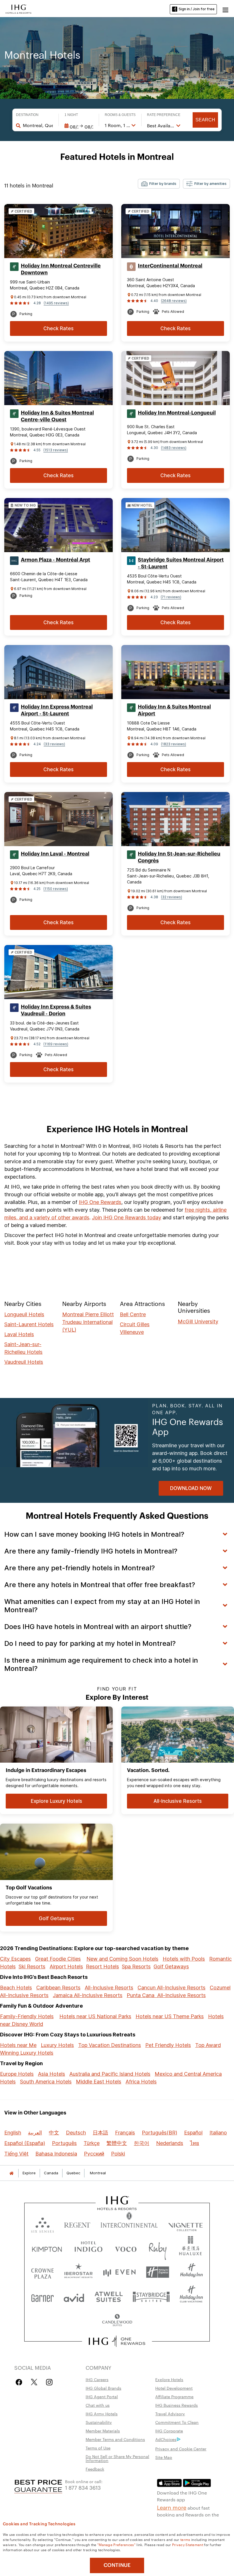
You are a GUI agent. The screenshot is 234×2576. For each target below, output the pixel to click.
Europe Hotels (17, 2074)
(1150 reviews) (56, 889)
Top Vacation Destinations (110, 2045)
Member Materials (103, 2431)
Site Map (164, 2457)
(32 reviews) (172, 897)
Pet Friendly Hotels (168, 2045)
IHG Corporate (169, 2431)
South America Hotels (46, 2082)
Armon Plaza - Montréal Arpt (56, 560)
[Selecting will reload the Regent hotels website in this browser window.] (77, 2224)
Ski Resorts (32, 1966)
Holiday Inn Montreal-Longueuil (177, 413)
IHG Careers (97, 2379)
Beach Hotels (16, 1988)
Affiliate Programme (174, 2397)
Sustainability (99, 2422)
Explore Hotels (169, 2379)
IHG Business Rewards (176, 2405)
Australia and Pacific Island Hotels (110, 2074)
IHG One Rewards (100, 1202)
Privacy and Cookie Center (181, 2449)
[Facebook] (20, 2382)
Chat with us (98, 2405)
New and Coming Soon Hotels (122, 1959)
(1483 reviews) (174, 448)
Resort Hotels (102, 1966)
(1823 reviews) (174, 744)
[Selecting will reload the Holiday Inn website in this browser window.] (191, 2272)
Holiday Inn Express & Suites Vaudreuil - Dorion (56, 1010)
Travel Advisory (170, 2414)
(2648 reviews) (174, 301)
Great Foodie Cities (58, 1959)
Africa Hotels (141, 2082)
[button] (225, 9)
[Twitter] (34, 2382)
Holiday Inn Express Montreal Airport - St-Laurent (57, 710)
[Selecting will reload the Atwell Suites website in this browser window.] (109, 2296)
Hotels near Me (18, 2045)
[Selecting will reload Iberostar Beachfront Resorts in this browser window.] (79, 2272)
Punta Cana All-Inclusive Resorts (166, 1995)
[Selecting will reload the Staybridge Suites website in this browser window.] (151, 2296)
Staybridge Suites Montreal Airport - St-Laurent (181, 563)
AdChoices (166, 2439)
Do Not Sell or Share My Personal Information (117, 2458)
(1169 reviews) (56, 1044)
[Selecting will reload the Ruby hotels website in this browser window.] (158, 2248)
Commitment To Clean (177, 2422)
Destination (27, 115)
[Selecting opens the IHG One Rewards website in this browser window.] (117, 2341)
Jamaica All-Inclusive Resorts (88, 1995)
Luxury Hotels (57, 2045)
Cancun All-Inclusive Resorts (172, 1988)
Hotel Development (174, 2388)
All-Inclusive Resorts (109, 1988)
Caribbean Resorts (58, 1988)
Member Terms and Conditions (115, 2439)
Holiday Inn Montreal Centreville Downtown (61, 269)
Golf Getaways (171, 1966)
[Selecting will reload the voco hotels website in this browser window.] (126, 2248)
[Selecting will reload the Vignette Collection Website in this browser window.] (186, 2224)
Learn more (172, 2507)
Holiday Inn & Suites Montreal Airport (174, 710)
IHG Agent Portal (102, 2397)
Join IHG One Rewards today (127, 1217)
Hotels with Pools (184, 1959)
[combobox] (38, 125)
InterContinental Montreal (170, 266)
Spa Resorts (136, 1966)
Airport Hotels (66, 1966)
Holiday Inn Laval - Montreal (55, 854)
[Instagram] (49, 2382)
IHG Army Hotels (102, 2414)
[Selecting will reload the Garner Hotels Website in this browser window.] (42, 2296)
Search (205, 120)
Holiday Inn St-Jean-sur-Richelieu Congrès (179, 857)
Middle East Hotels (99, 2082)
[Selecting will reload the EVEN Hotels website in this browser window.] (119, 2272)
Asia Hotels (52, 2074)
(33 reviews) (54, 744)
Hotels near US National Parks (95, 2016)
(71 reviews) (171, 597)
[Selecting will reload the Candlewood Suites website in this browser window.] (117, 2321)
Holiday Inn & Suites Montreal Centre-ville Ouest (57, 416)
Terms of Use (98, 2448)
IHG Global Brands (103, 2388)
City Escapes (15, 1959)
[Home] (11, 2173)
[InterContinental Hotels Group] (19, 9)
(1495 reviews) (56, 303)
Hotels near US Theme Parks (170, 2016)
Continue (117, 2565)
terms (185, 2539)
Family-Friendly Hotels (27, 2016)
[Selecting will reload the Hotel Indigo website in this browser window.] (88, 2248)
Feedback (95, 2469)
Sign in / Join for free (197, 9)
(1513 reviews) (56, 450)
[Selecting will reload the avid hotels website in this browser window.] (74, 2296)
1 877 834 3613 (83, 2487)
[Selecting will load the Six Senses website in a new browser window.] (43, 2224)
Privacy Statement (188, 2544)
